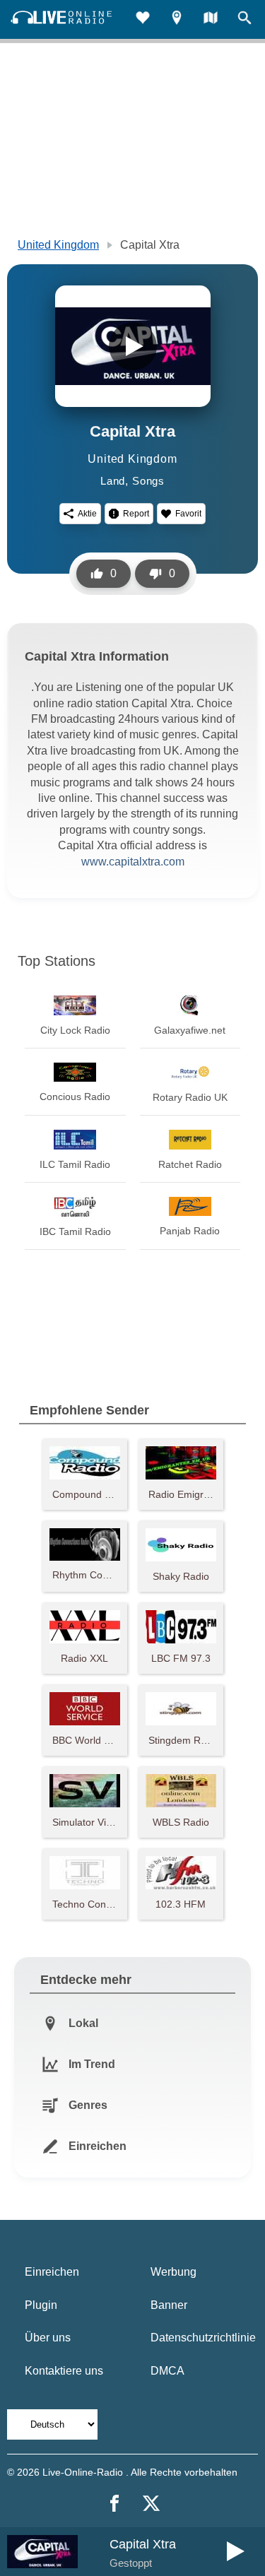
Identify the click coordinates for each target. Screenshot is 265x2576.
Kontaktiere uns (64, 2371)
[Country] (211, 19)
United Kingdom (58, 245)
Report (136, 514)
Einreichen (52, 2272)
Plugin (41, 2305)
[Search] (245, 19)
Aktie (87, 514)
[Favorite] (143, 19)
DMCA (167, 2371)
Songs (148, 481)
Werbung (173, 2272)
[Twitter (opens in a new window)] (151, 2503)
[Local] (177, 19)
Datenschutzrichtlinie (203, 2338)
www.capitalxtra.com (133, 862)
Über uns (48, 2338)
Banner (169, 2305)
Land (113, 481)
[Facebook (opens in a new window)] (114, 2503)
